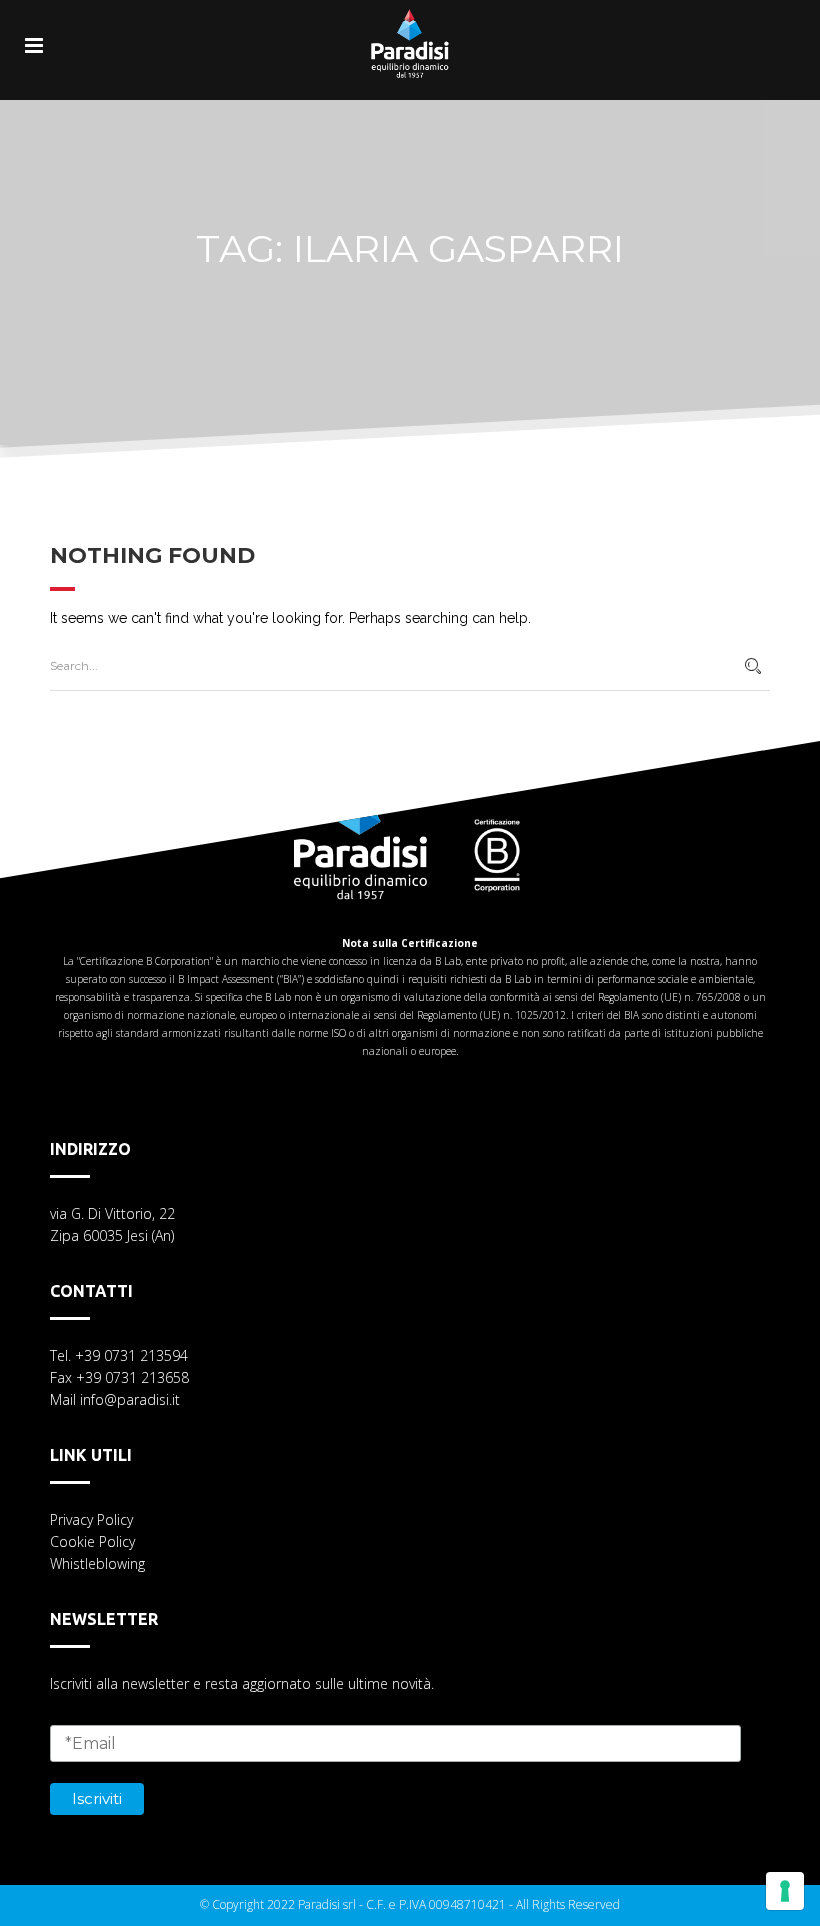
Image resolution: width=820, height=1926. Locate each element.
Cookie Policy (92, 1541)
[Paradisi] (410, 30)
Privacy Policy (91, 1519)
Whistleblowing (97, 1563)
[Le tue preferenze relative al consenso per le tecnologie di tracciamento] (785, 1891)
